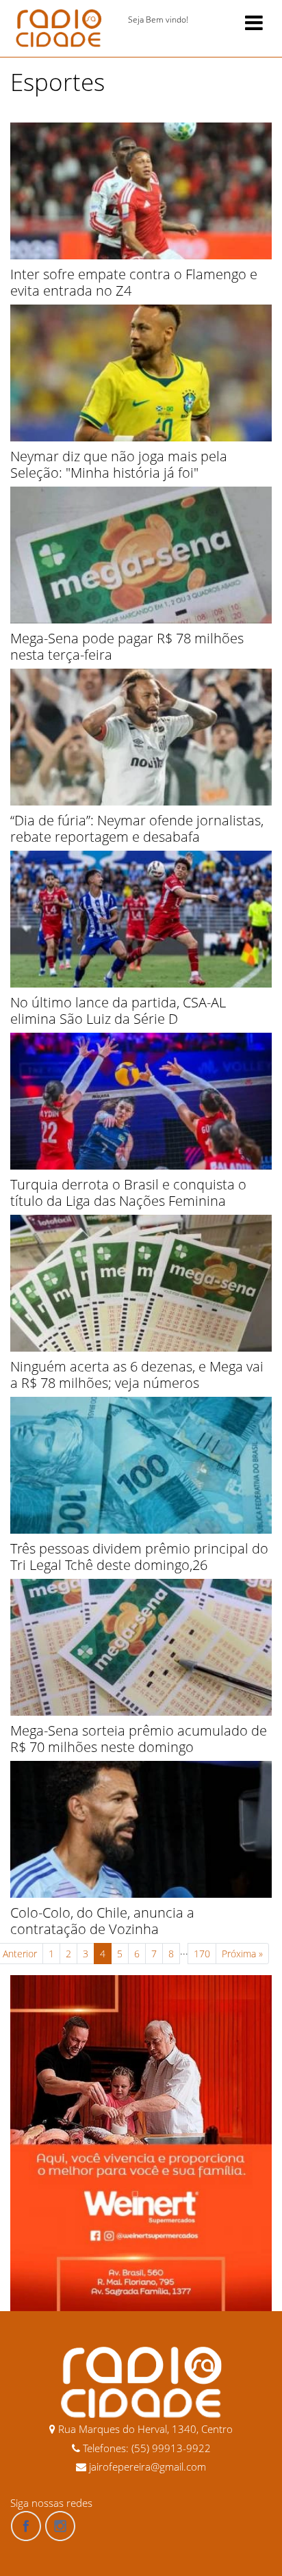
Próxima (242, 1954)
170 (202, 1954)
